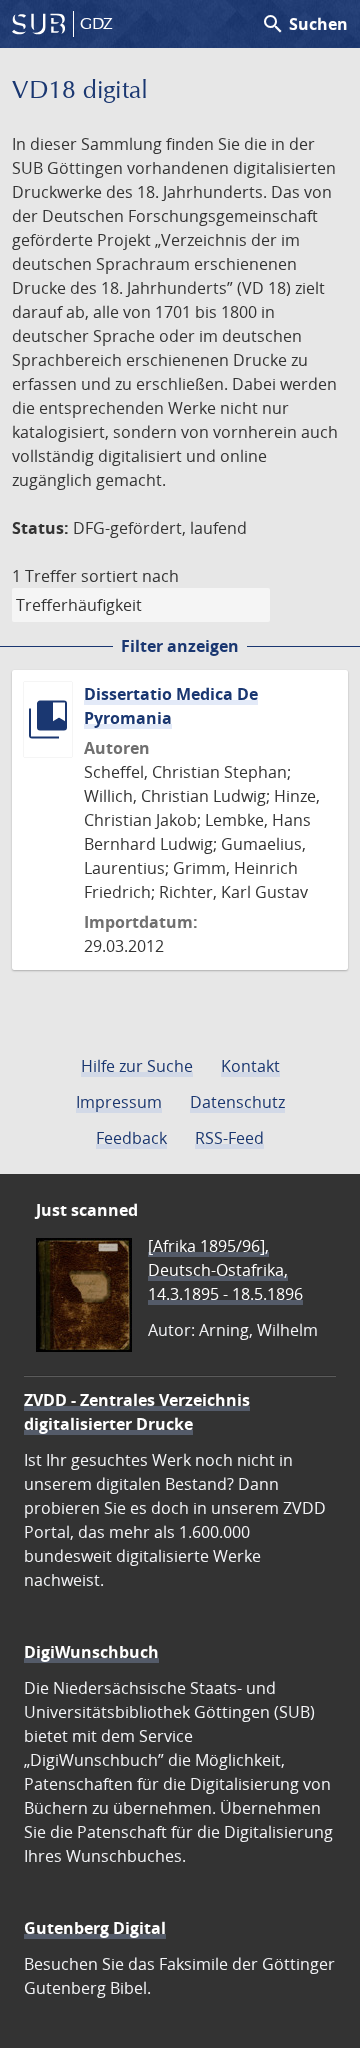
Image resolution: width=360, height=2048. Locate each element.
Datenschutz (237, 1102)
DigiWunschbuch (91, 1652)
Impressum (119, 1102)
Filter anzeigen (180, 646)
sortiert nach (130, 576)
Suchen (304, 24)
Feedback (131, 1138)
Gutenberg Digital (95, 1928)
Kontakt (250, 1066)
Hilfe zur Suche (137, 1066)
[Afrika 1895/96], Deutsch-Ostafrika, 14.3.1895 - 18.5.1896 (225, 1270)
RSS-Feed (229, 1138)
